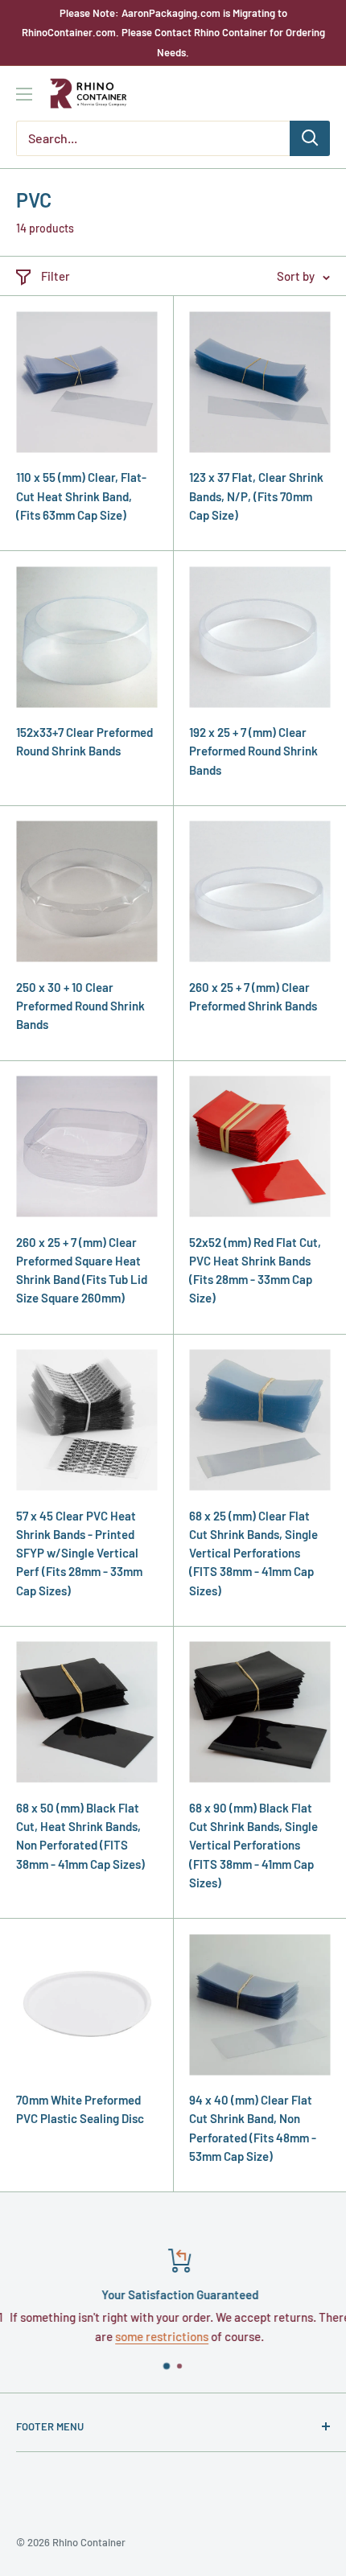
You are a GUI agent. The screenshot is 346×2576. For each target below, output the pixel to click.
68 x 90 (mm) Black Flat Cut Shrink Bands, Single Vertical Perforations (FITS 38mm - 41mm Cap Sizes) (253, 1845)
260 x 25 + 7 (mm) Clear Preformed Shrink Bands (253, 996)
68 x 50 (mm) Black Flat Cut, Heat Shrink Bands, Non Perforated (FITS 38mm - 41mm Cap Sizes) (80, 1836)
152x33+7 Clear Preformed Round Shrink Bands (84, 741)
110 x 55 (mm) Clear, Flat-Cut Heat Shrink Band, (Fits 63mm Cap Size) (81, 496)
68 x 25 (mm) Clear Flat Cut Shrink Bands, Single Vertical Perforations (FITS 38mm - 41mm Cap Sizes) (253, 1553)
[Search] (310, 138)
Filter (56, 276)
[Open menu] (24, 94)
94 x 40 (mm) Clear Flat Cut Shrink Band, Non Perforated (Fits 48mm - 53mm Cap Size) (253, 2128)
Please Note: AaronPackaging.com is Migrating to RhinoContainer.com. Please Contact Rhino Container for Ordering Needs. (173, 33)
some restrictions (155, 2336)
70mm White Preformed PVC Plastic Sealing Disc (80, 2109)
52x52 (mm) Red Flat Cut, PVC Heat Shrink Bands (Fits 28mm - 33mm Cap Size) (255, 1270)
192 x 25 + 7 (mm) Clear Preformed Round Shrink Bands (253, 751)
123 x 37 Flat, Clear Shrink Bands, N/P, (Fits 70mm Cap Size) (256, 496)
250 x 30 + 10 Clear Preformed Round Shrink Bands (80, 1006)
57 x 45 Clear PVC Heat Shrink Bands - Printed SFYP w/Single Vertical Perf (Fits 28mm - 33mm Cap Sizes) (79, 1553)
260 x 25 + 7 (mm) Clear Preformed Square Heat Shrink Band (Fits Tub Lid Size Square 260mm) (82, 1270)
